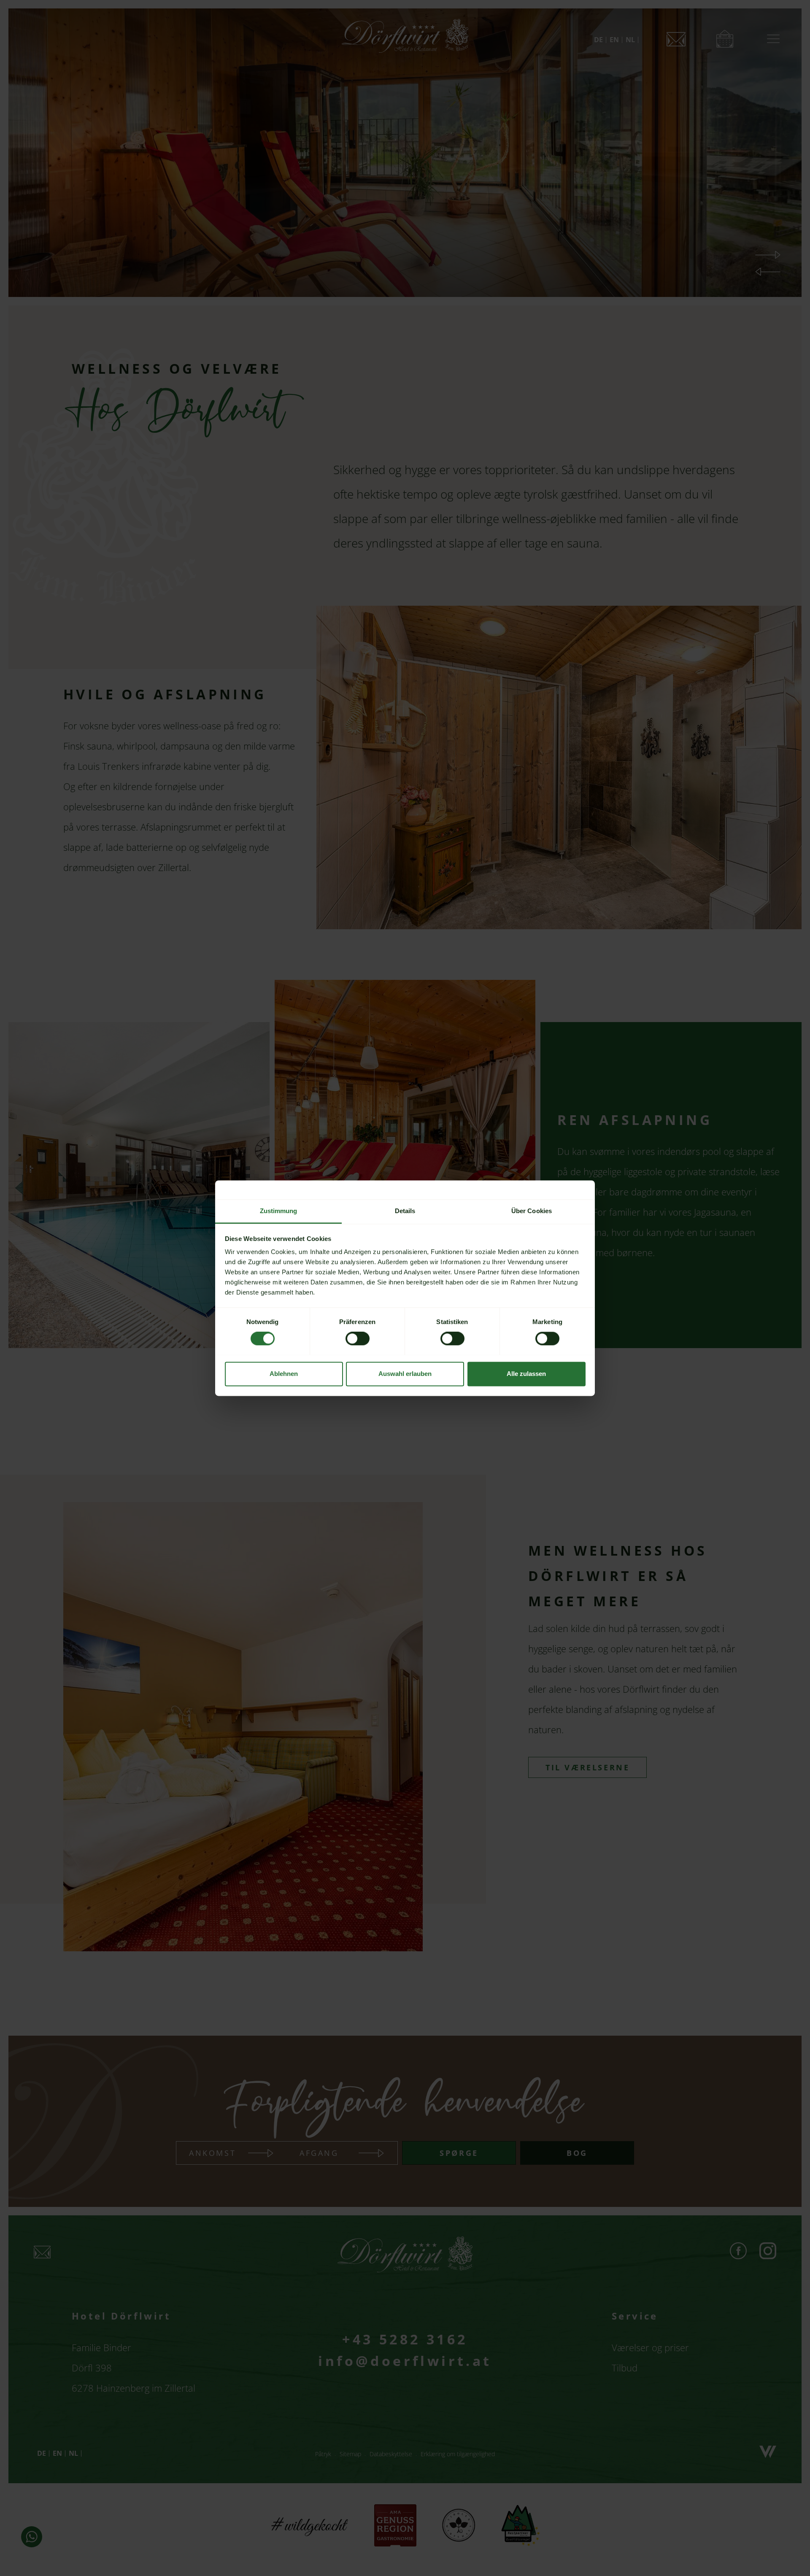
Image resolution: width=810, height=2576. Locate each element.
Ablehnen (284, 1374)
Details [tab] (405, 1211)
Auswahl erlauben (405, 1374)
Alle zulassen (526, 1374)
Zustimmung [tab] (279, 1211)
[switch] (358, 1338)
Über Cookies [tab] (532, 1211)
